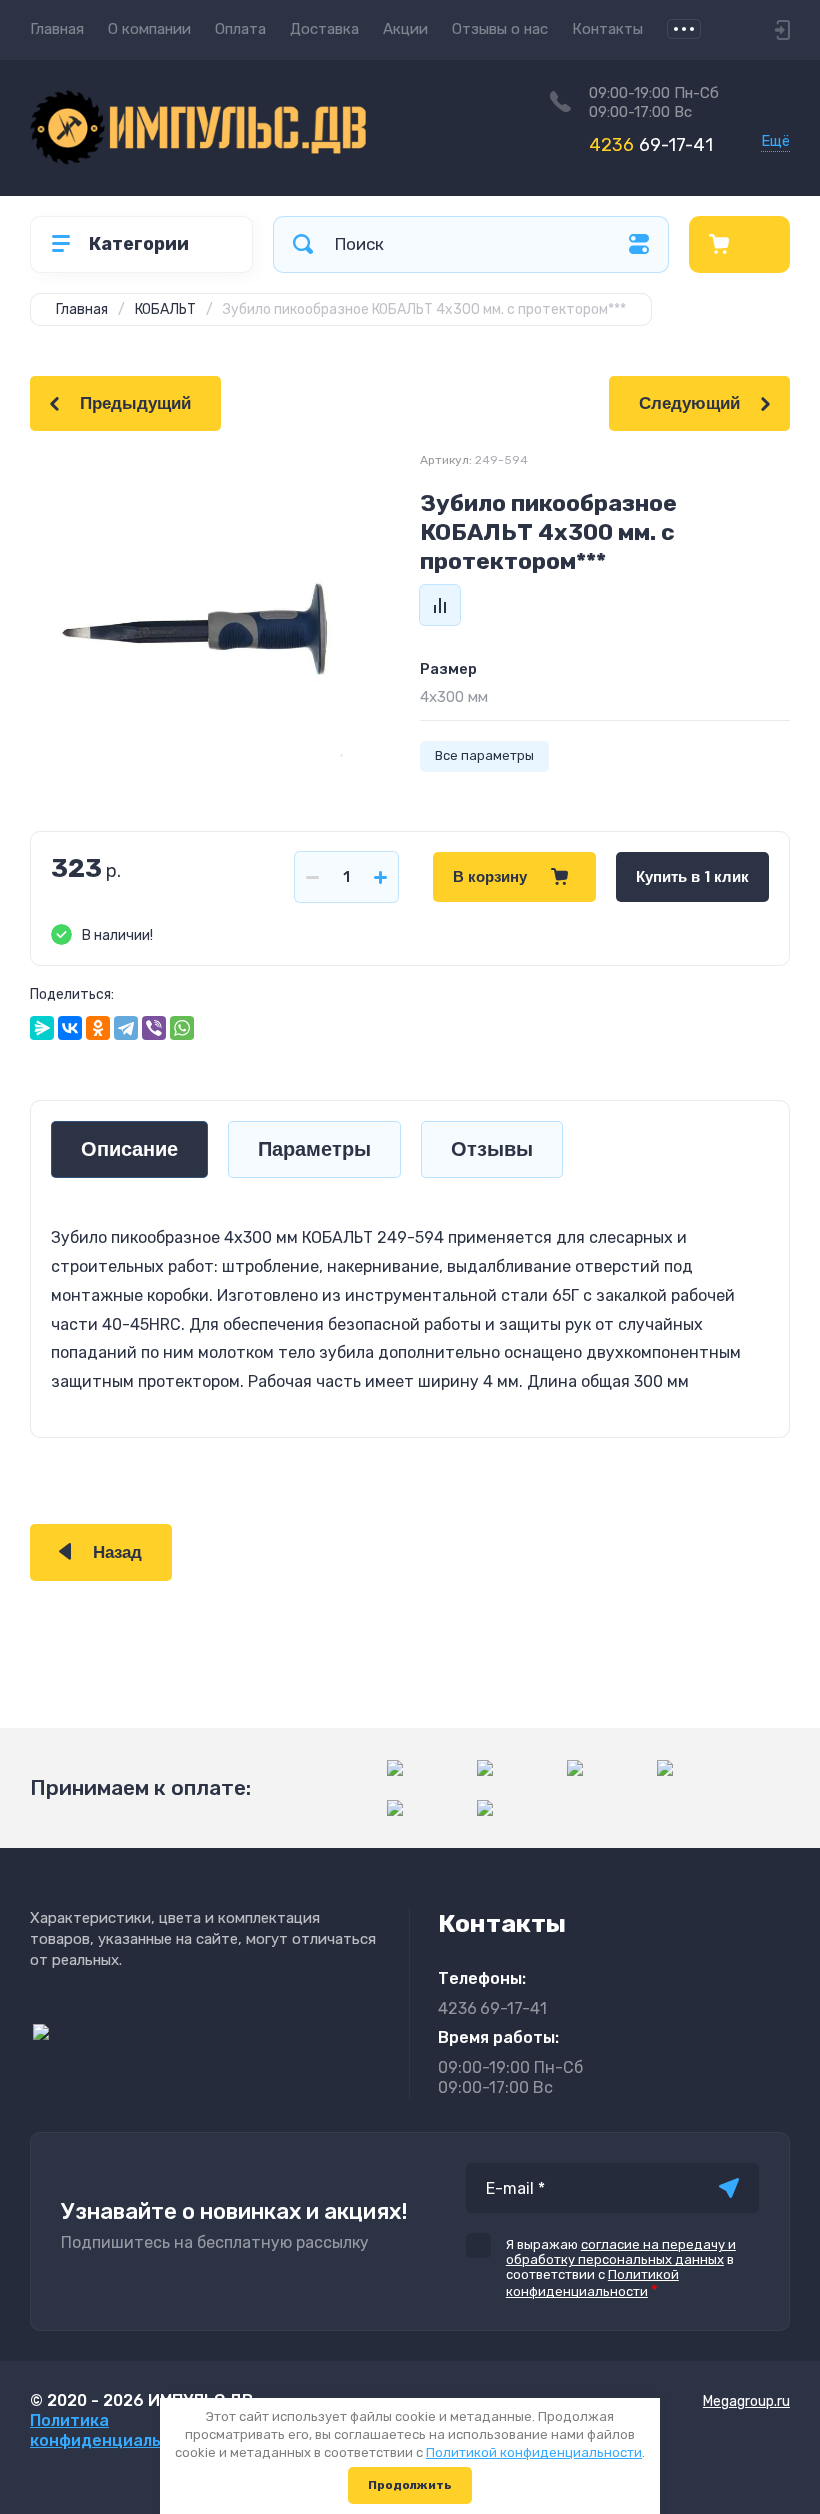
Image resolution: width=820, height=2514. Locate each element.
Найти (303, 244)
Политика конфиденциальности (120, 2430)
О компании (149, 29)
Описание (129, 1149)
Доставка (324, 29)
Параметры (314, 1149)
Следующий (689, 403)
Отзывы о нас (500, 29)
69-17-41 (651, 145)
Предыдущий (135, 403)
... (684, 29)
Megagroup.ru (746, 2401)
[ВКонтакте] (70, 1028)
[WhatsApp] (182, 1028)
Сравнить (440, 605)
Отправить (729, 2188)
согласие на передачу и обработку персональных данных (621, 2252)
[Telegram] (126, 1028)
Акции (405, 29)
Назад (117, 1552)
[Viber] (154, 1028)
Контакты (607, 29)
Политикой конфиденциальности (534, 2452)
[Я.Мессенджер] (42, 1028)
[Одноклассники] (98, 1028)
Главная (57, 29)
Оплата (240, 29)
